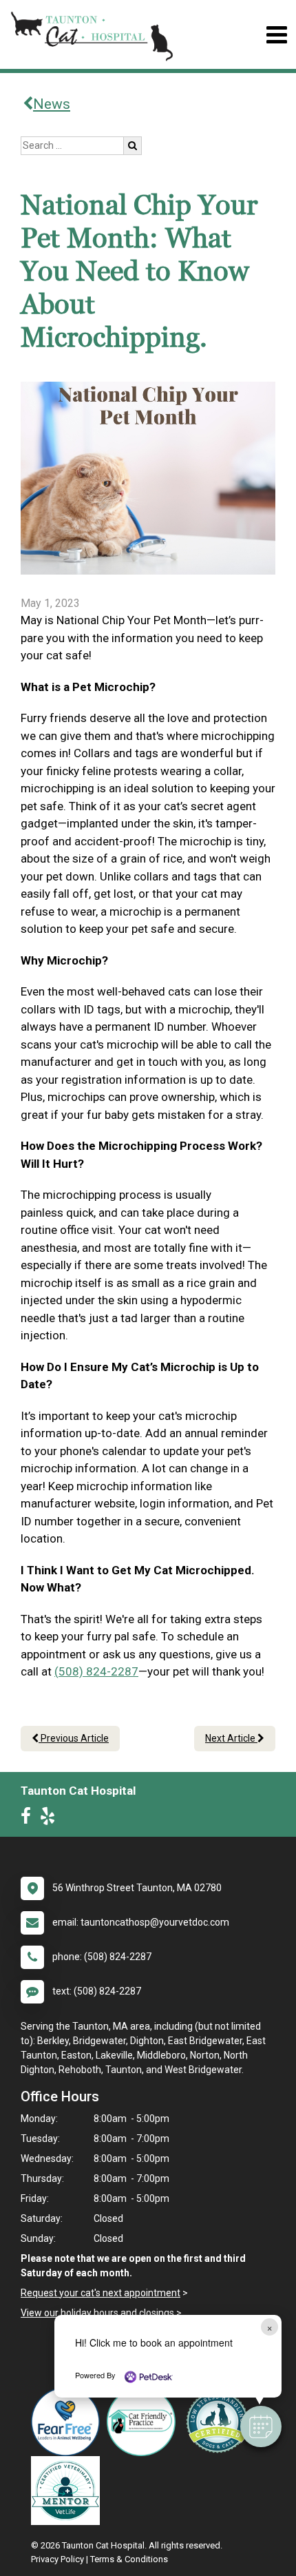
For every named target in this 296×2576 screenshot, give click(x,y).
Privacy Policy (57, 2559)
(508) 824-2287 (96, 1671)
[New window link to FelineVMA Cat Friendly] (145, 2422)
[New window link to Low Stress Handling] (220, 2422)
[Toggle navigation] (276, 35)
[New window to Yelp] (51, 1819)
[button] (261, 2426)
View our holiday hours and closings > (101, 2313)
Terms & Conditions (129, 2559)
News (52, 104)
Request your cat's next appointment (101, 2293)
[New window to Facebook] (29, 1819)
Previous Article (74, 1738)
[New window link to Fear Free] (69, 2422)
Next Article (231, 1738)
